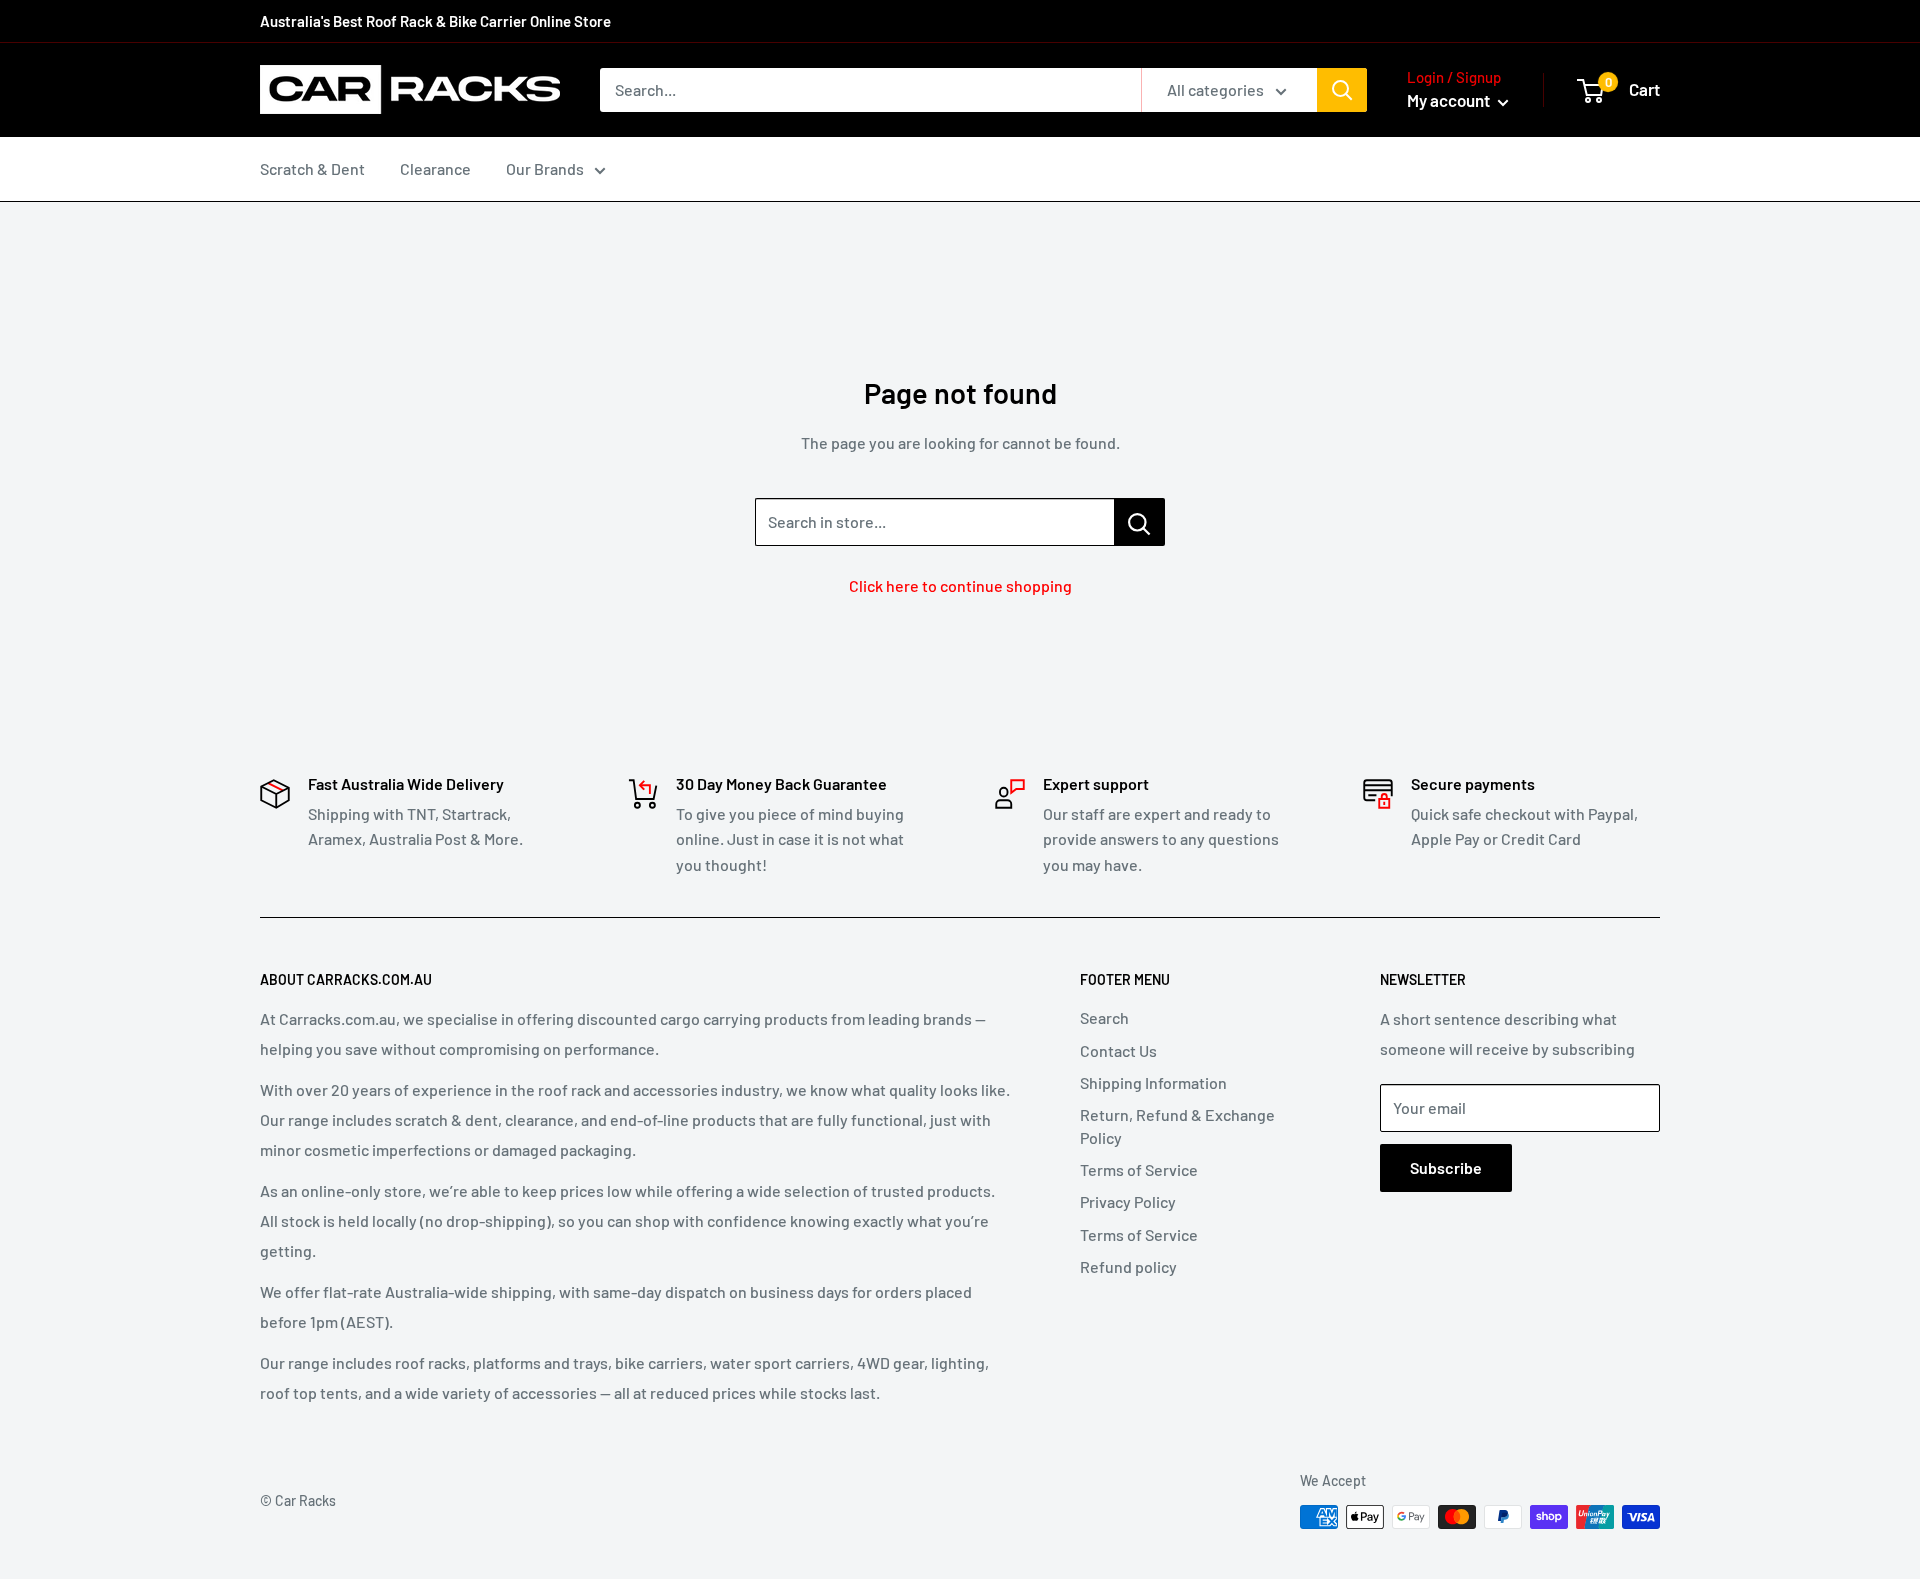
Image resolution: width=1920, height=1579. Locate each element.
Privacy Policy (1128, 1201)
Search (1104, 1017)
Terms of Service (1139, 1169)
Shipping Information (1153, 1082)
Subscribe (1446, 1167)
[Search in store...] (1139, 522)
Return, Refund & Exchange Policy (1177, 1125)
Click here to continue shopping (960, 585)
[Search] (1342, 90)
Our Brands (545, 168)
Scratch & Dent (312, 168)
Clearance (435, 168)
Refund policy (1128, 1266)
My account (1450, 100)
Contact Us (1118, 1050)
